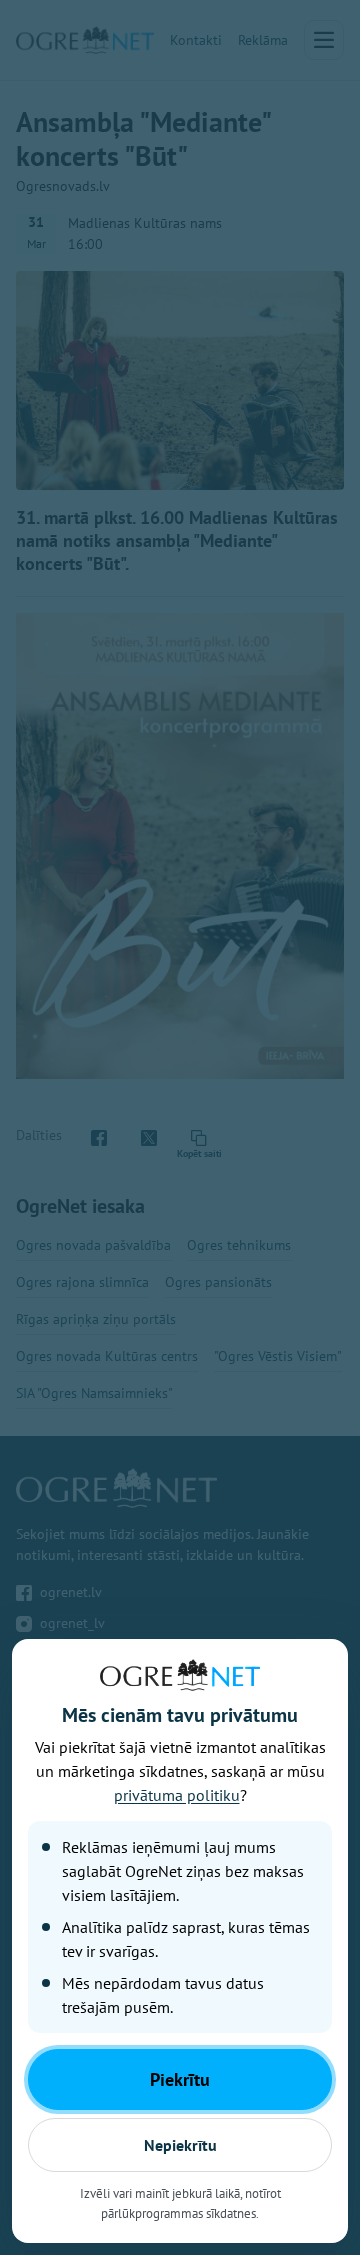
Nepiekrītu (180, 2145)
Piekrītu (180, 2079)
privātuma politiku (177, 1795)
